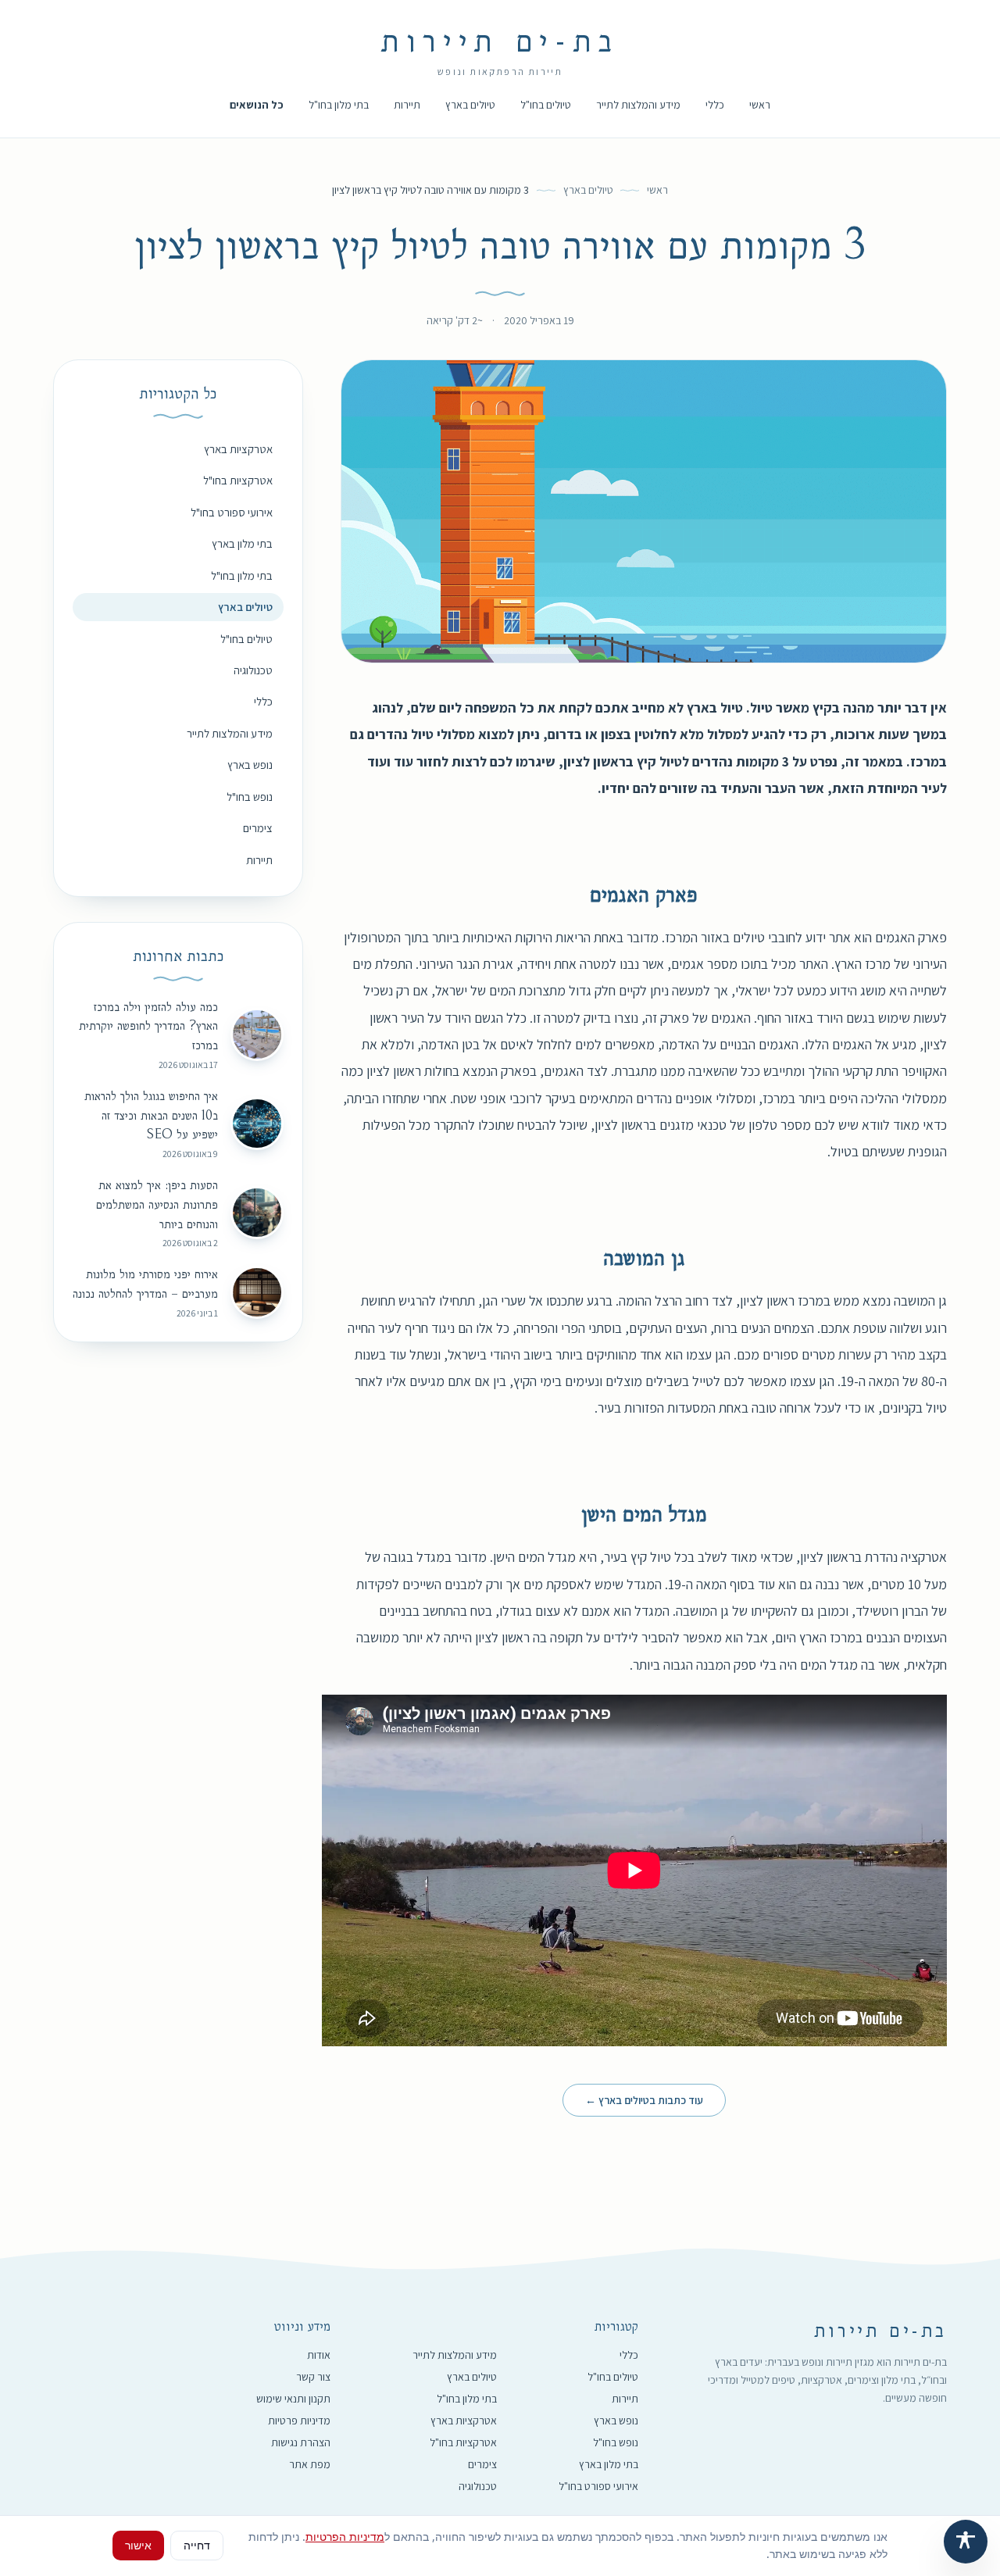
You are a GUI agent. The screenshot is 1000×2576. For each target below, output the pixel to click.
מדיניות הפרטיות (345, 2537)
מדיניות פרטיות (299, 2421)
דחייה (197, 2545)
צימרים (258, 828)
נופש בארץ (250, 765)
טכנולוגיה (253, 670)
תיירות (407, 105)
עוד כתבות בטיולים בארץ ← (644, 2100)
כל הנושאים (257, 105)
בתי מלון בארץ (242, 543)
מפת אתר (310, 2464)
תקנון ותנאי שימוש (293, 2399)
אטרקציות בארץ (238, 449)
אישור (138, 2545)
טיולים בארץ (470, 105)
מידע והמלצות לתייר (638, 105)
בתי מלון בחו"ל (339, 105)
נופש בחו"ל (250, 797)
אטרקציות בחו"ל (238, 480)
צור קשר (313, 2377)
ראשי (760, 105)
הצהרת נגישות (301, 2442)
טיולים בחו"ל (546, 105)
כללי (715, 105)
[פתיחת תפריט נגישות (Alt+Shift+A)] (966, 2542)
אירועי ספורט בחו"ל (232, 512)
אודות (319, 2355)
